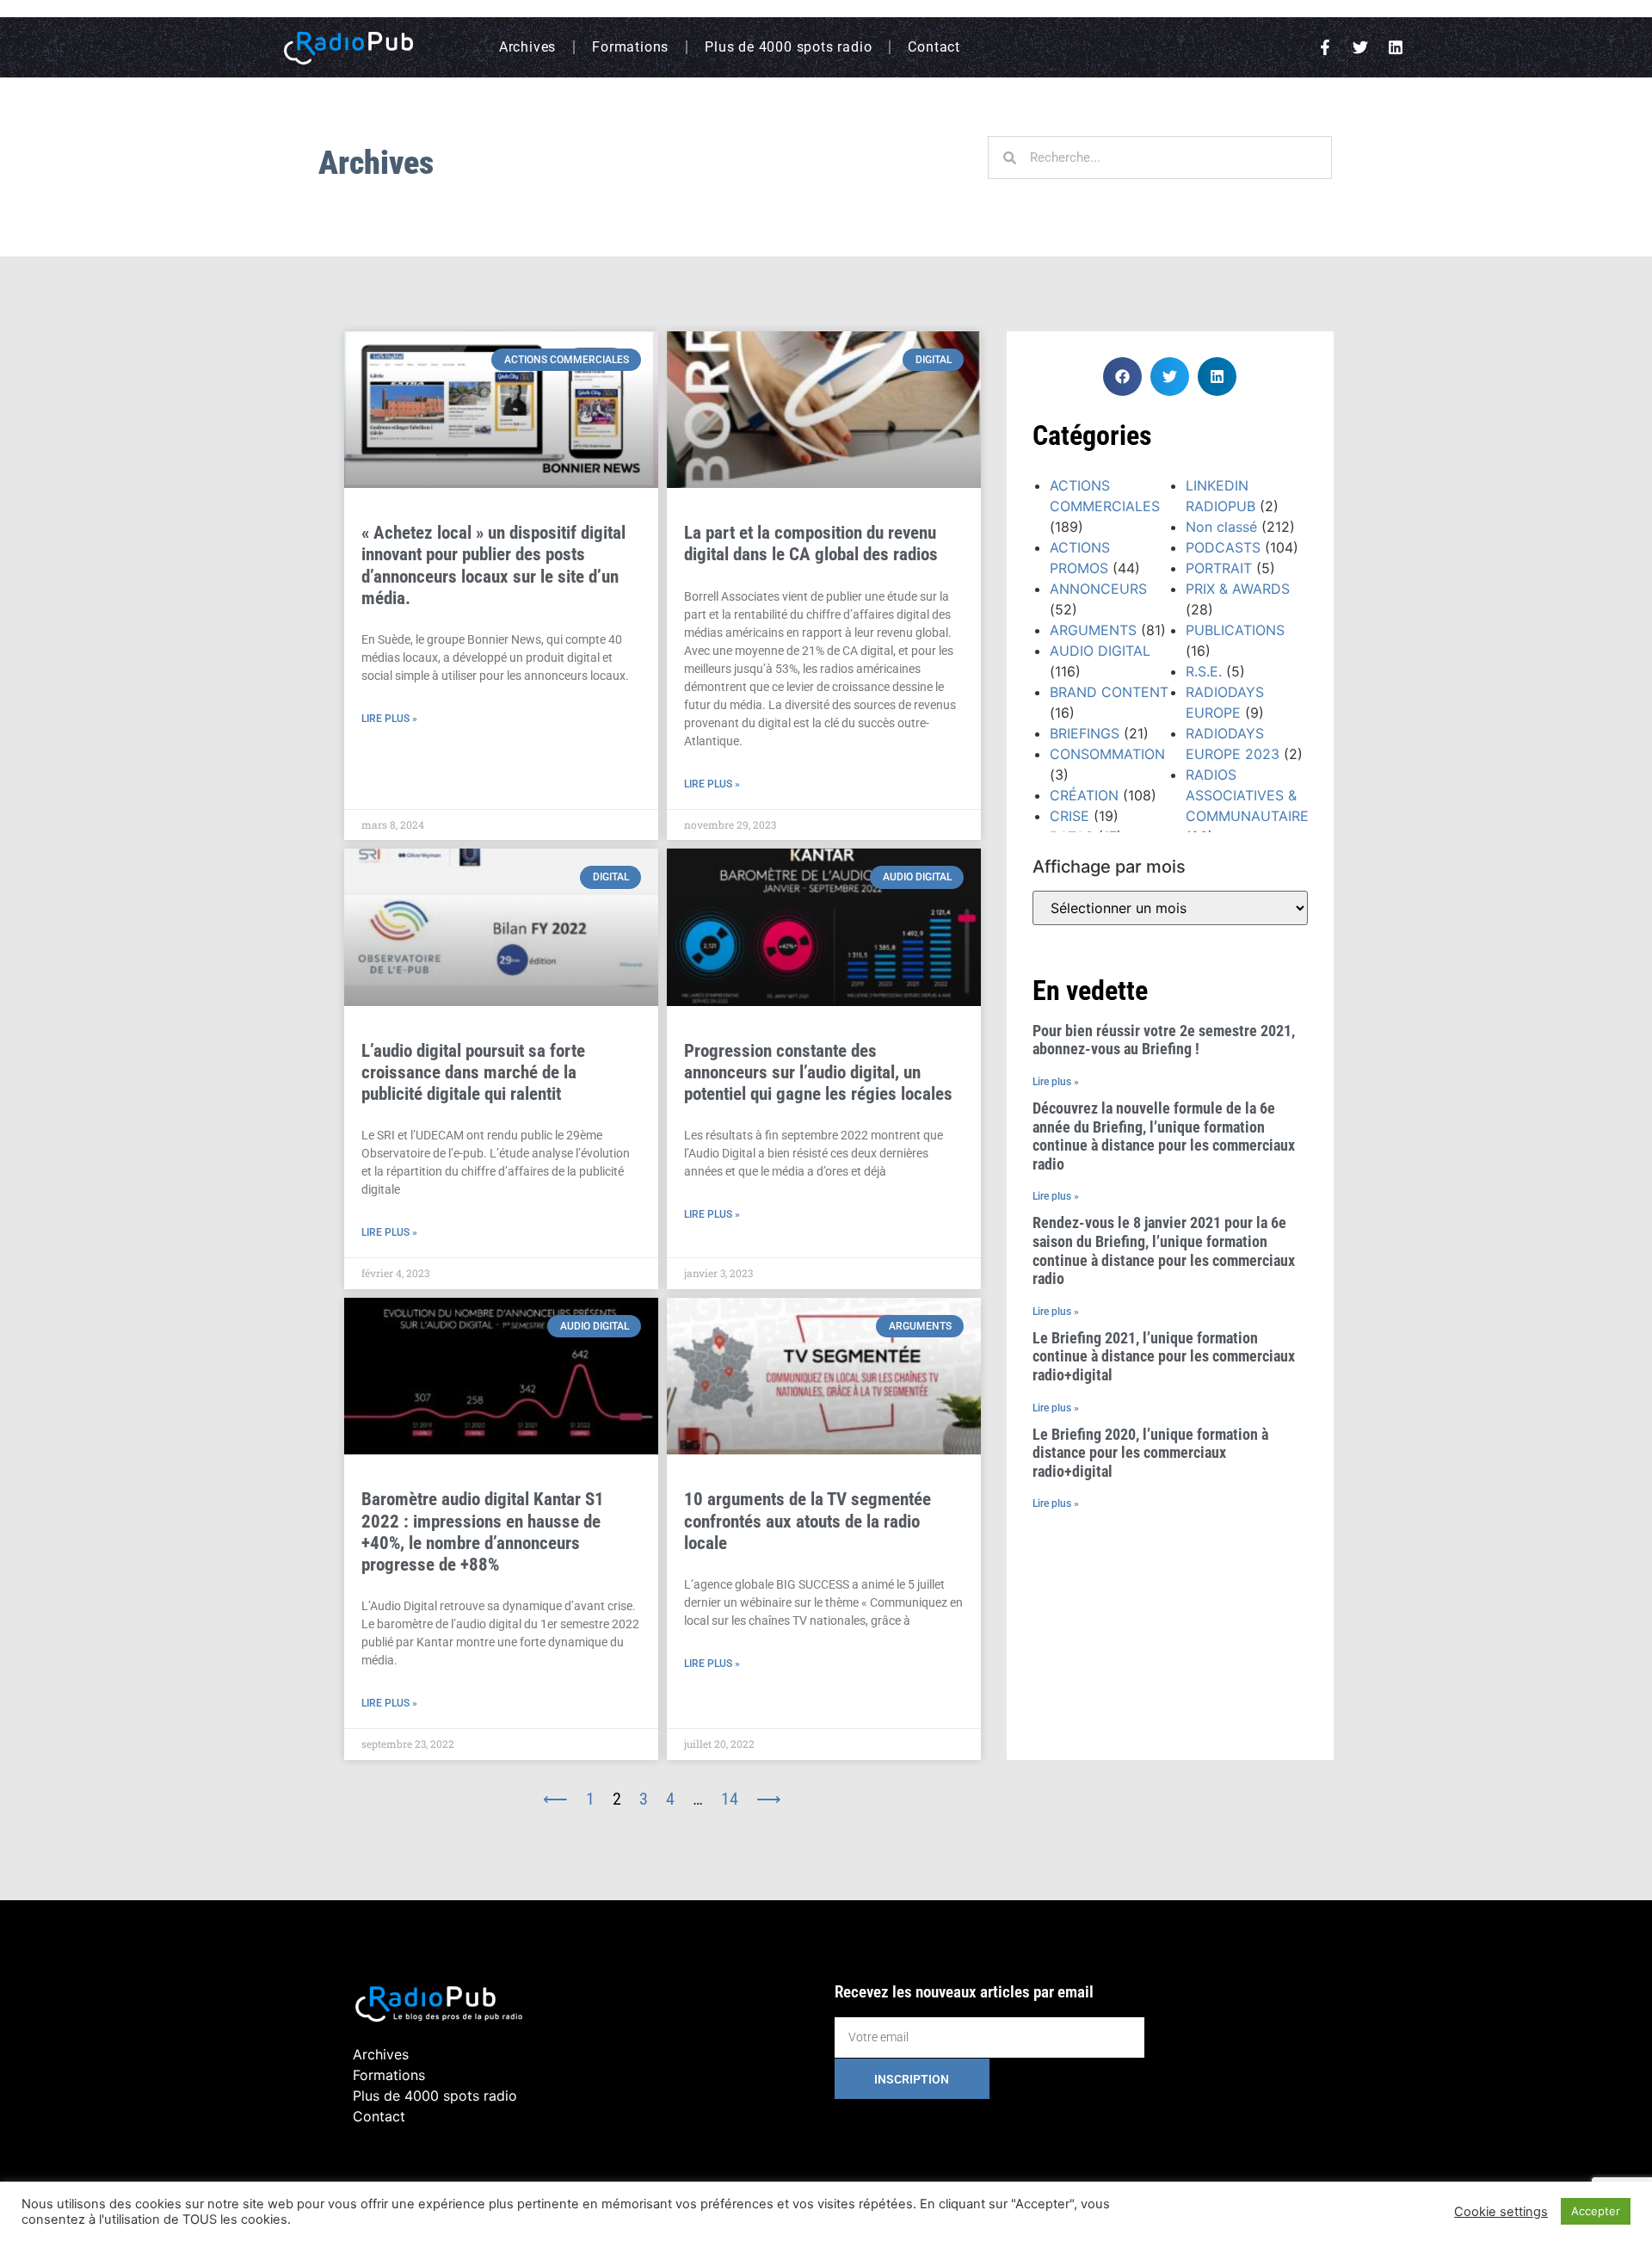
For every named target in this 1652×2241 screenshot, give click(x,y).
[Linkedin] (1396, 47)
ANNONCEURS (1098, 589)
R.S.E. (1204, 671)
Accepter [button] (1596, 2211)
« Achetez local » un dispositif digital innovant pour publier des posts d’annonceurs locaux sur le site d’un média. (493, 565)
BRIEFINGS (1085, 733)
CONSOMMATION (1107, 754)
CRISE (1069, 816)
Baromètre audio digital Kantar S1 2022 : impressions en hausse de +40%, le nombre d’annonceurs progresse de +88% (483, 1532)
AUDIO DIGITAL (1100, 651)
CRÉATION (1084, 795)
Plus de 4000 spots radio (788, 47)
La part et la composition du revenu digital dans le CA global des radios (811, 543)
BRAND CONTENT (1109, 692)
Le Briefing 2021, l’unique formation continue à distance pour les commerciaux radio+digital (1164, 1356)
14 (730, 1799)
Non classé (1221, 527)
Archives (527, 47)
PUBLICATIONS (1235, 630)
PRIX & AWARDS (1238, 589)
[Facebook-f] (1325, 47)
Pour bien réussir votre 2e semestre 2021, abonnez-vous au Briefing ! (1164, 1040)
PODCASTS (1223, 547)
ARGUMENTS (1093, 630)
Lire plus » (389, 719)
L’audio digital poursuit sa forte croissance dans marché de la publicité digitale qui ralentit (473, 1072)
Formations (630, 47)
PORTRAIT (1219, 568)
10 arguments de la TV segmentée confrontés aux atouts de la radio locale (808, 1521)
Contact (934, 47)
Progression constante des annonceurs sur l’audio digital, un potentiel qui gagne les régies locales (818, 1072)
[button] (1122, 377)
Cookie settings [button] (1501, 2212)
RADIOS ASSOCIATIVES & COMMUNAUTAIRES (1251, 795)
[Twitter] (1360, 47)
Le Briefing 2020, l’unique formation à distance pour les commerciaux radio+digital (1150, 1453)
